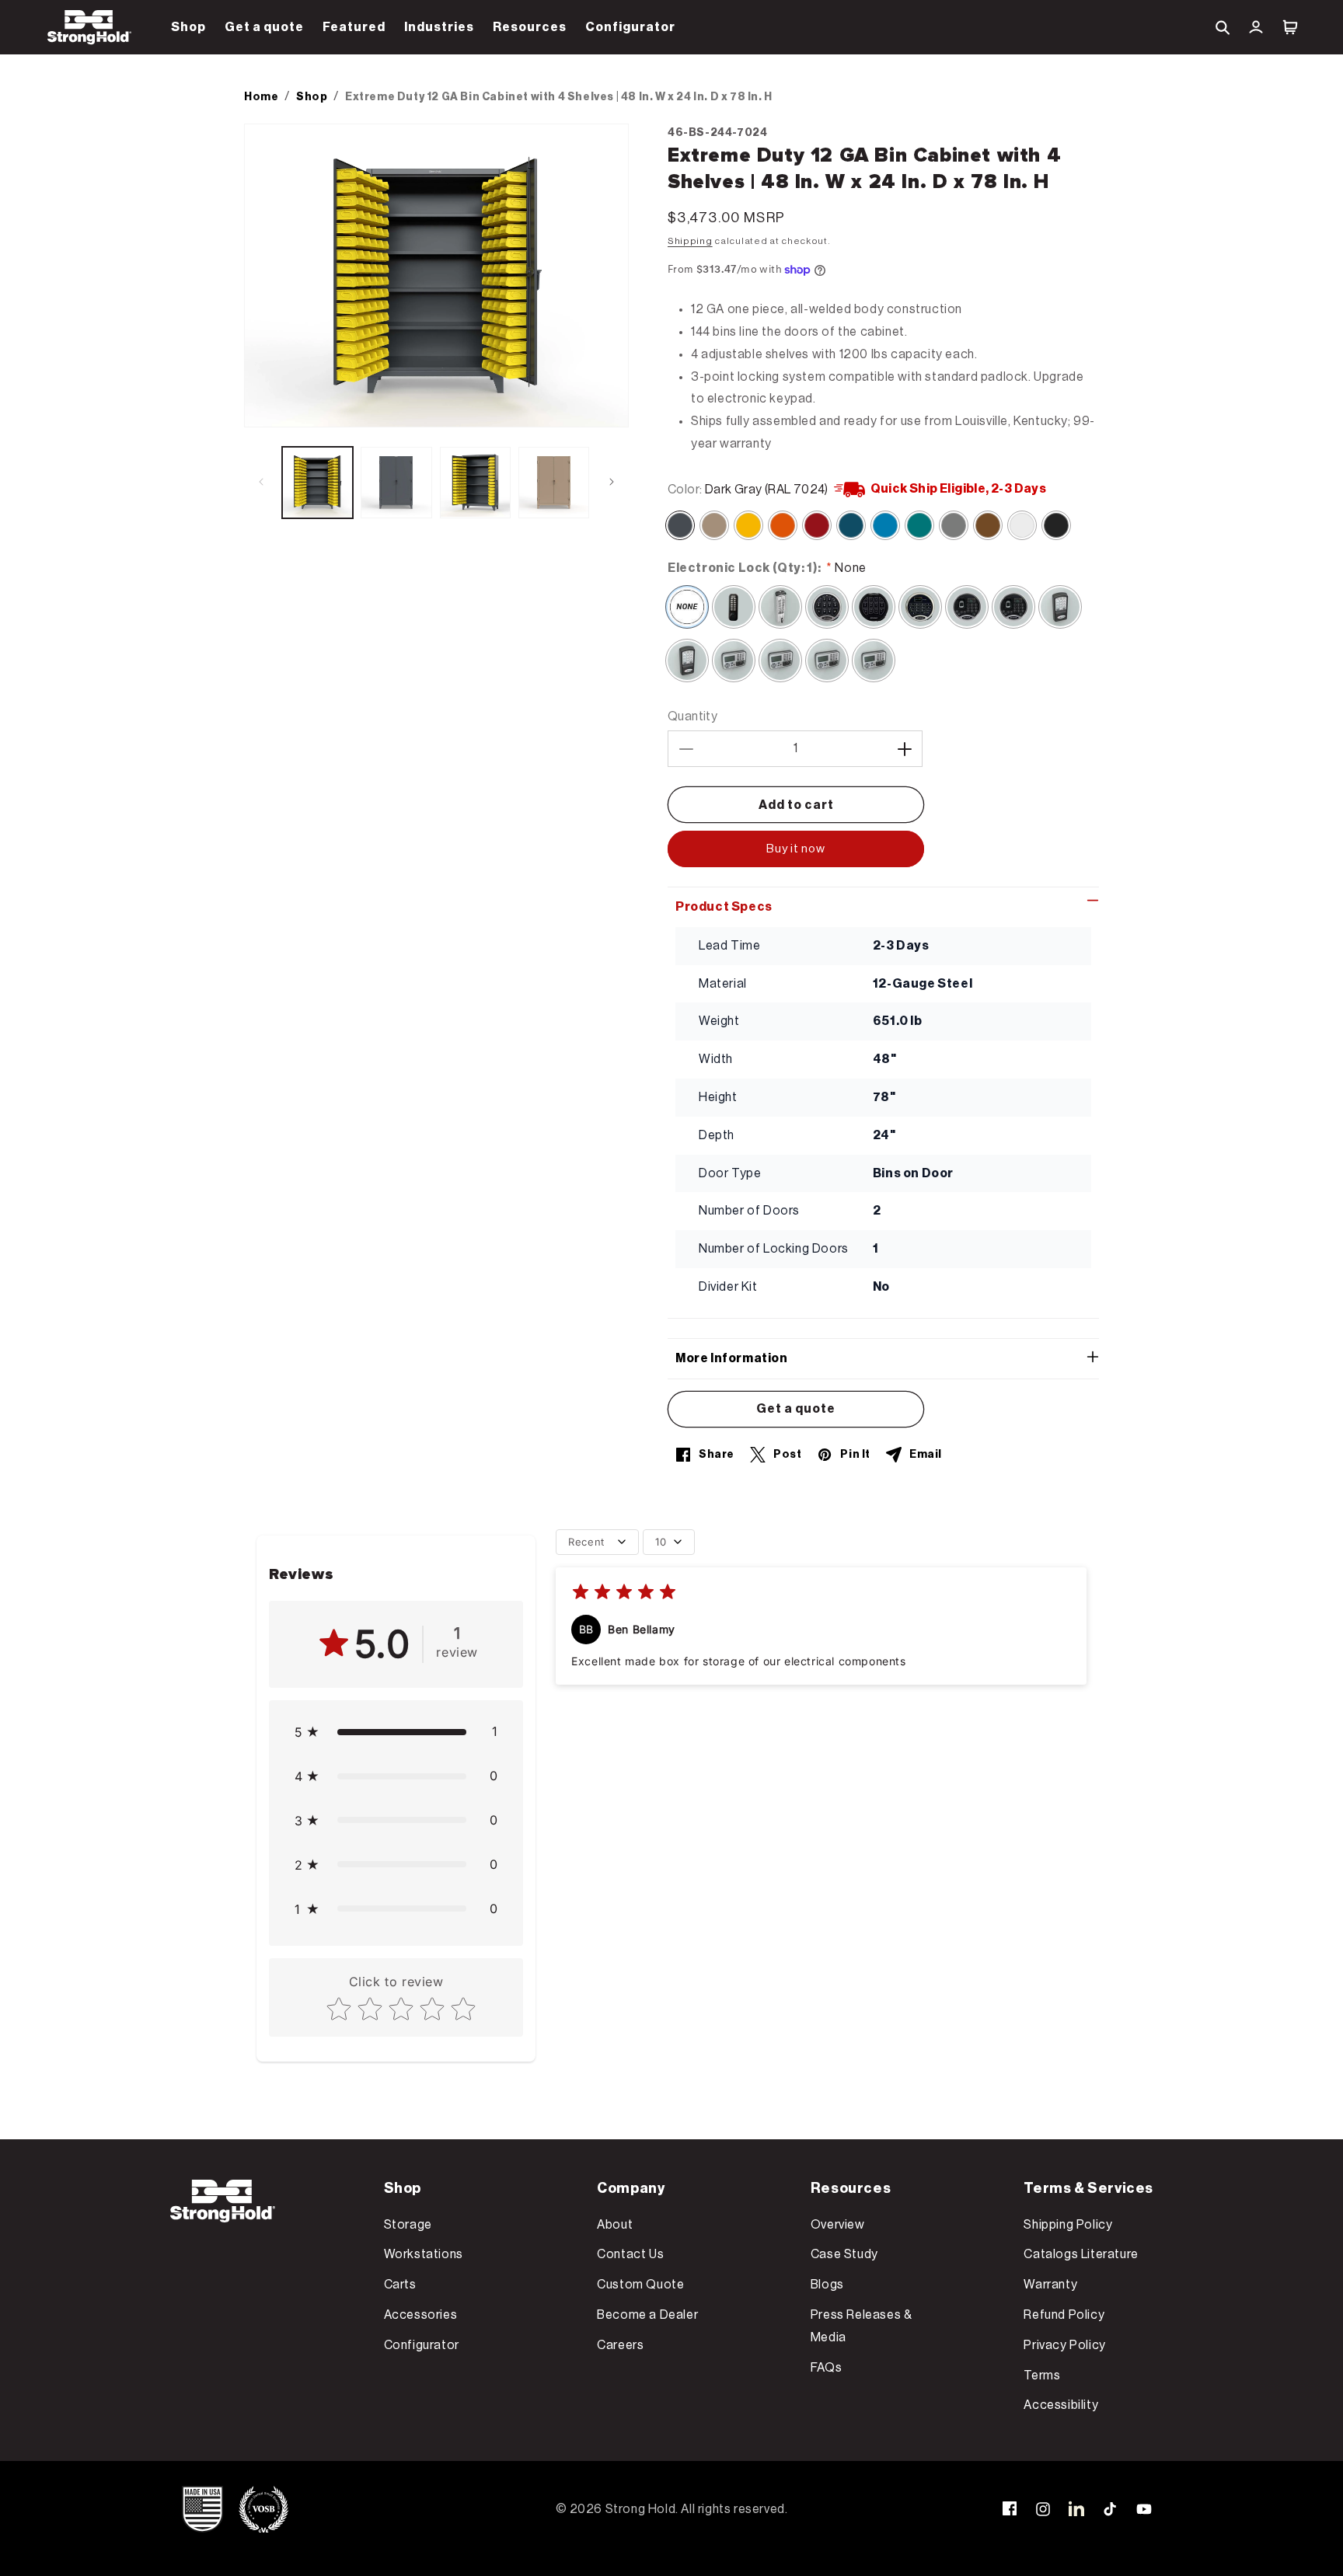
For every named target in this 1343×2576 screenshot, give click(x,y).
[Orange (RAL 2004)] (783, 525)
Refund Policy (1064, 2315)
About (615, 2225)
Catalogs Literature (1081, 2254)
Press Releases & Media (862, 2326)
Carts (400, 2285)
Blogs (827, 2285)
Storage (408, 2225)
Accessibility (1061, 2405)
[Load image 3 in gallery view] (475, 482)
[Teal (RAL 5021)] (919, 525)
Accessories (421, 2315)
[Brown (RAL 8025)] (988, 525)
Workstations (424, 2254)
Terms (1042, 2376)
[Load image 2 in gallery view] (396, 482)
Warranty (1050, 2285)
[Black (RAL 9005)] (1056, 525)
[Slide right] (612, 482)
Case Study (844, 2254)
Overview (838, 2225)
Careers (620, 2345)
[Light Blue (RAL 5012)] (885, 525)
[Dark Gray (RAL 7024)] (680, 525)
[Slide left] (261, 482)
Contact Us (630, 2254)
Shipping (690, 241)
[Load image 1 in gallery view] (317, 482)
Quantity (692, 716)
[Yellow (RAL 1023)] (748, 525)
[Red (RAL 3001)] (817, 525)
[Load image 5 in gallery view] (554, 482)
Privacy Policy (1064, 2345)
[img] (624, 1594)
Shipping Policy (1068, 2225)
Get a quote (796, 1409)
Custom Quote (640, 2285)
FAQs (826, 2368)
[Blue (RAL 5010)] (851, 525)
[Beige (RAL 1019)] (714, 525)
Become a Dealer (647, 2315)
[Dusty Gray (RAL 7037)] (954, 525)
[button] (188, 27)
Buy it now (796, 849)
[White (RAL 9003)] (1022, 525)
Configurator (422, 2345)
